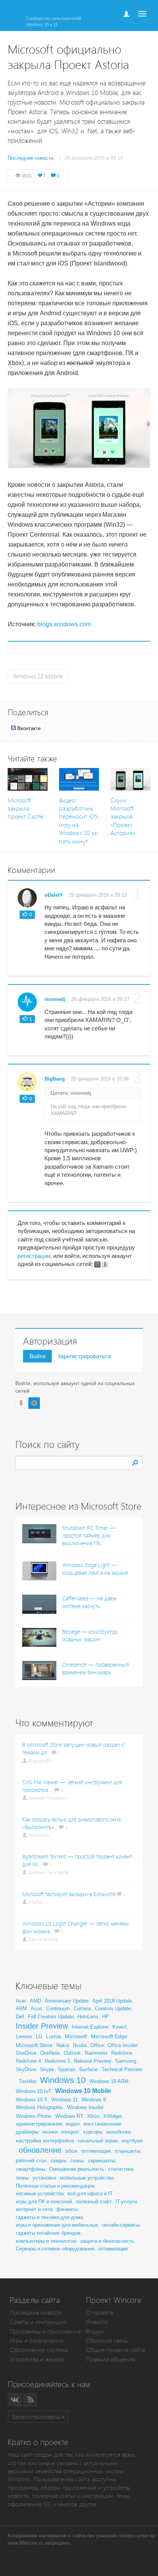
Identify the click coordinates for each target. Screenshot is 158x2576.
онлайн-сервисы (121, 2225)
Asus (36, 2009)
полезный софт (94, 2202)
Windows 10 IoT (34, 2091)
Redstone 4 (28, 2061)
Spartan (67, 2069)
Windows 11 (65, 2100)
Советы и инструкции (38, 2322)
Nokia (63, 2045)
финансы (67, 2209)
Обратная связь (107, 2341)
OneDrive (26, 2053)
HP (105, 2017)
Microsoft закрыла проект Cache (26, 809)
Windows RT (69, 2116)
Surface (88, 2069)
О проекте (100, 2313)
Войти (37, 1356)
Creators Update (113, 2009)
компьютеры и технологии (46, 2241)
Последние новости (36, 2313)
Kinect (119, 2027)
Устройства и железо (37, 2359)
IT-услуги (126, 2202)
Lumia (53, 2036)
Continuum (58, 2009)
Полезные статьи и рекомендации (55, 2186)
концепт (70, 2132)
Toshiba (27, 2081)
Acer (21, 2001)
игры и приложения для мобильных (57, 2225)
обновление (40, 2150)
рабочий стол (31, 2161)
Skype (47, 2069)
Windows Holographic (39, 2107)
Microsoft (76, 2036)
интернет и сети (34, 2209)
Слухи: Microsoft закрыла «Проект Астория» (123, 817)
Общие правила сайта (115, 2350)
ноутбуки (132, 2141)
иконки (50, 2132)
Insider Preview (42, 2026)
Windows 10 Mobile (38, 676)
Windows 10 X (32, 2100)
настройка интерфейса (45, 2140)
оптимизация (96, 2151)
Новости (97, 2322)
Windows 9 (94, 2100)
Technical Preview (122, 2069)
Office (97, 2045)
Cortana (82, 2009)
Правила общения (110, 2359)
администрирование (39, 2124)
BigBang (55, 1079)
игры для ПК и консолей (44, 2202)
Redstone (122, 2053)
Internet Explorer (90, 2027)
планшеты (128, 2151)
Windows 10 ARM (109, 2081)
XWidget (113, 2116)
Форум (95, 2331)
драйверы (27, 2132)
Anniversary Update (67, 2001)
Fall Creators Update (51, 2017)
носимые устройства (40, 2194)
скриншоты (102, 2160)
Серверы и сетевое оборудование (55, 2249)
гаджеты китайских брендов (48, 2233)
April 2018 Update (112, 2001)
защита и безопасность (107, 2241)
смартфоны (30, 2169)
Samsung (126, 2061)
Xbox (93, 2116)
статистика (121, 2169)
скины (77, 2161)
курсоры (93, 2132)
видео (73, 2124)
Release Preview (93, 2061)
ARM (21, 2009)
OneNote (50, 2053)
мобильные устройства (87, 2178)
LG (39, 2036)
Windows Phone (34, 2116)
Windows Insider (85, 2107)
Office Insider (123, 2045)
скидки (58, 2161)
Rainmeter (96, 2053)
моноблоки (118, 2132)
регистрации (34, 1256)
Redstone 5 (58, 2061)
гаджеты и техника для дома (49, 2217)
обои (71, 2151)
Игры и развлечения (37, 2341)
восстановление (102, 2124)
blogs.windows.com (64, 624)
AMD (35, 2001)
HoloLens (88, 2017)
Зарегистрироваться (84, 1356)
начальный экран (98, 2141)
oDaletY (54, 895)
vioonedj (55, 999)
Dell (20, 2017)
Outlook (72, 2053)
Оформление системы (39, 2350)
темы (22, 2178)
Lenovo (24, 2036)
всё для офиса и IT (90, 2194)
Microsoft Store (34, 2045)
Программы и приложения (45, 2331)
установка (44, 2178)
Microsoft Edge (109, 2036)
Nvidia (80, 2045)
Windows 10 (63, 2080)
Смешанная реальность (77, 2169)
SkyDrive (26, 2069)
